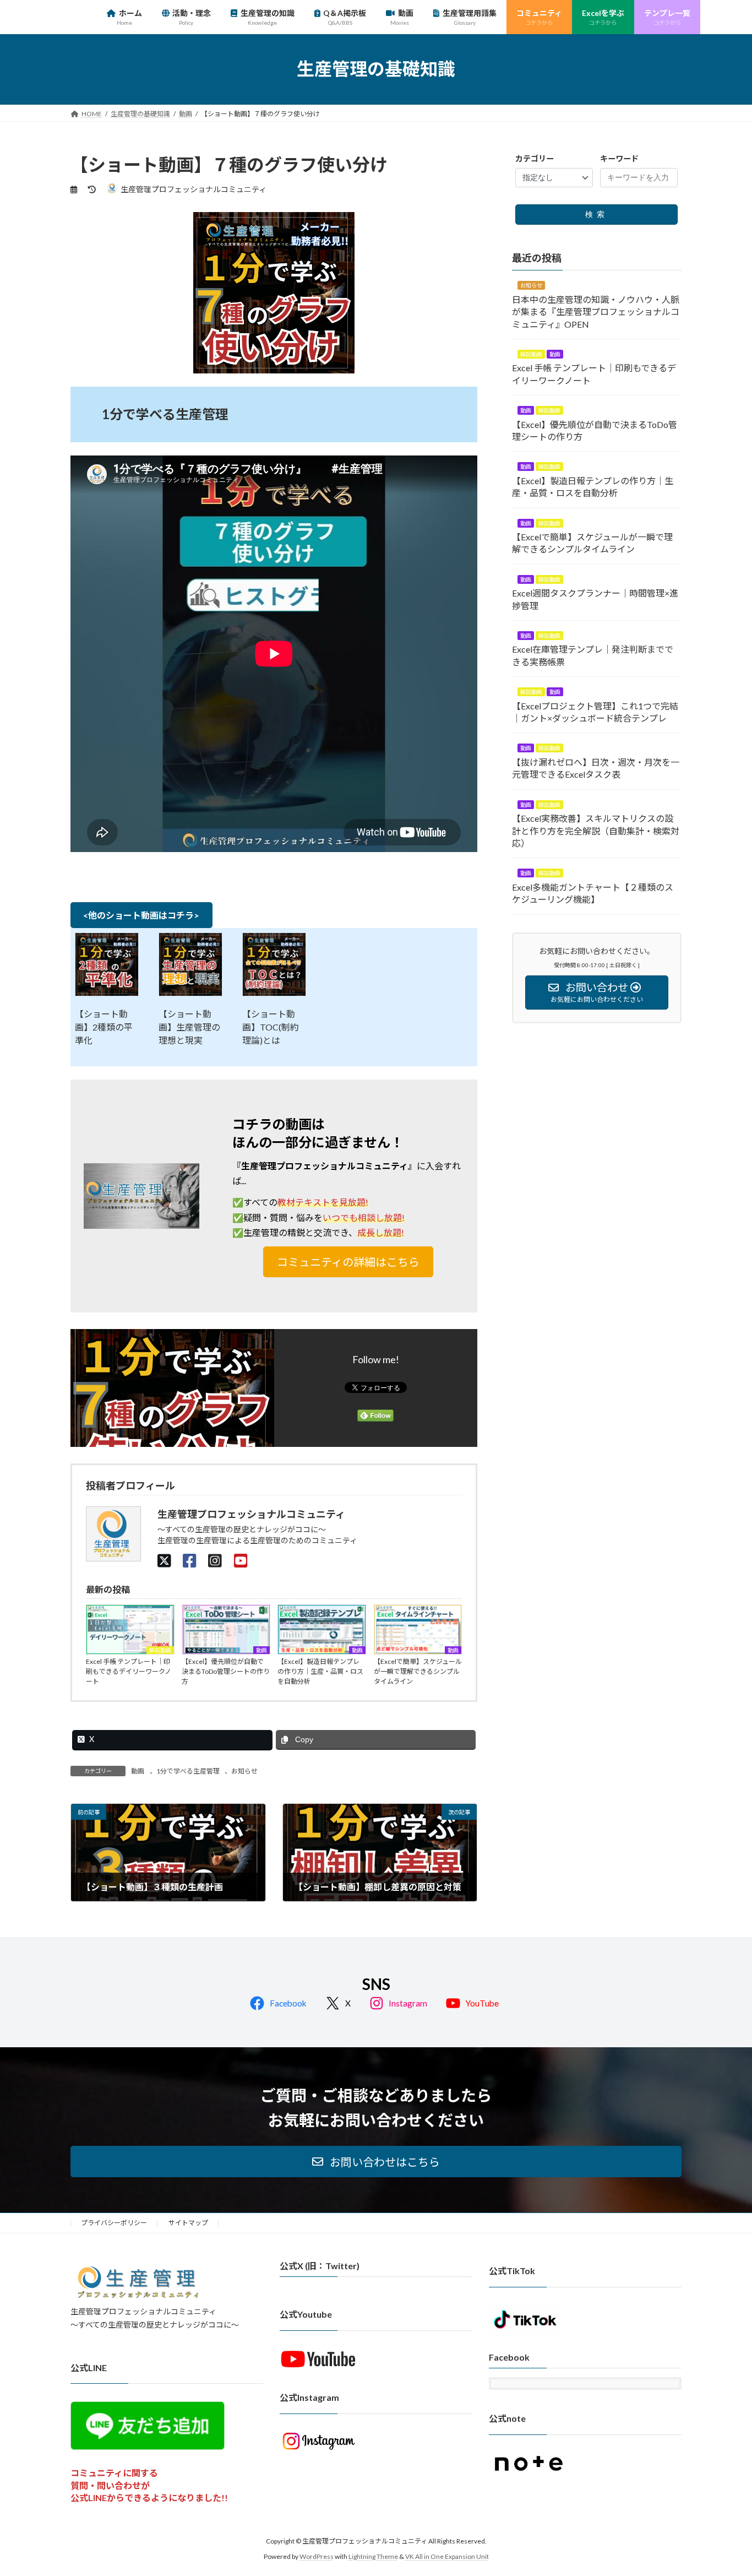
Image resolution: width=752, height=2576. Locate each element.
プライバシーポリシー (114, 2223)
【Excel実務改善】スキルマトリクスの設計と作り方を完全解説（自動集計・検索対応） (596, 831)
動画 (261, 1650)
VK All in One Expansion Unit (447, 2556)
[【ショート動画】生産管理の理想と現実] (190, 965)
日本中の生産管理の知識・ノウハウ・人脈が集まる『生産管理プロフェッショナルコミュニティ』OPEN (596, 311)
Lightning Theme (373, 2556)
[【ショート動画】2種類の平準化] (107, 965)
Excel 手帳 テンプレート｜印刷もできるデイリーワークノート (129, 1671)
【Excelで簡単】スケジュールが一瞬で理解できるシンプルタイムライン (418, 1671)
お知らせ (244, 1771)
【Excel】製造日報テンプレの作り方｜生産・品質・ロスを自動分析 (320, 1671)
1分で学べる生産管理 (188, 1771)
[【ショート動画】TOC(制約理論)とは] (274, 965)
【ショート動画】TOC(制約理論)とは (271, 1027)
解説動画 (160, 1650)
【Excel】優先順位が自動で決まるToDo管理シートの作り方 (226, 1671)
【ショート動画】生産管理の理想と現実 (189, 1027)
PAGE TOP (724, 2488)
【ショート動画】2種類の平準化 (104, 1027)
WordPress (317, 2556)
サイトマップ (188, 2223)
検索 (597, 214)
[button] (348, 1262)
